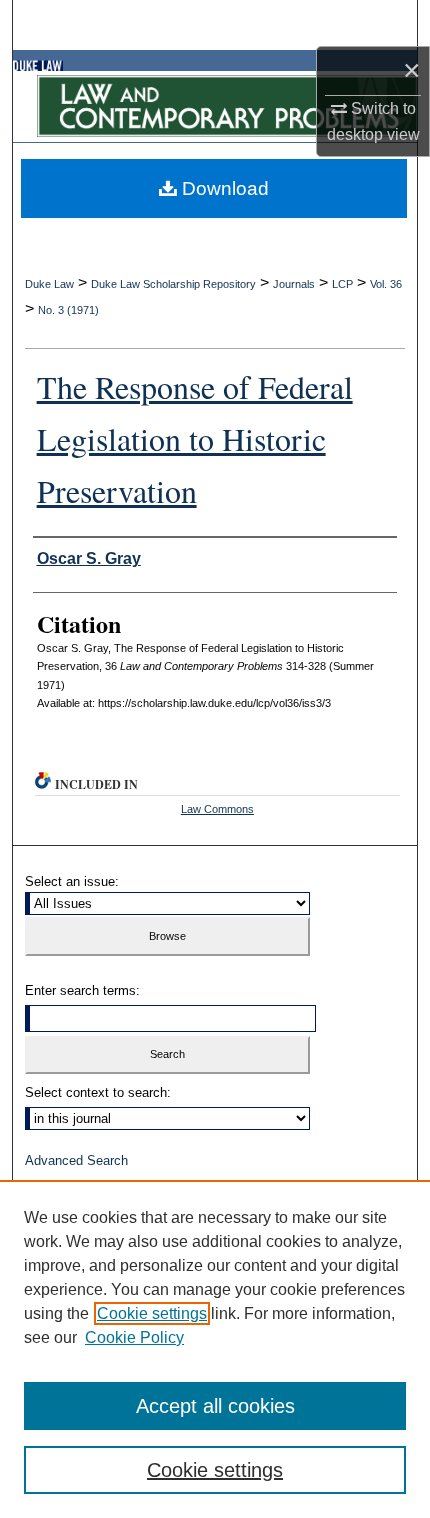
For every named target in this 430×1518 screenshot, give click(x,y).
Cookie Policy (134, 1337)
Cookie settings (152, 1313)
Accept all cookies (215, 1406)
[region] (215, 1349)
